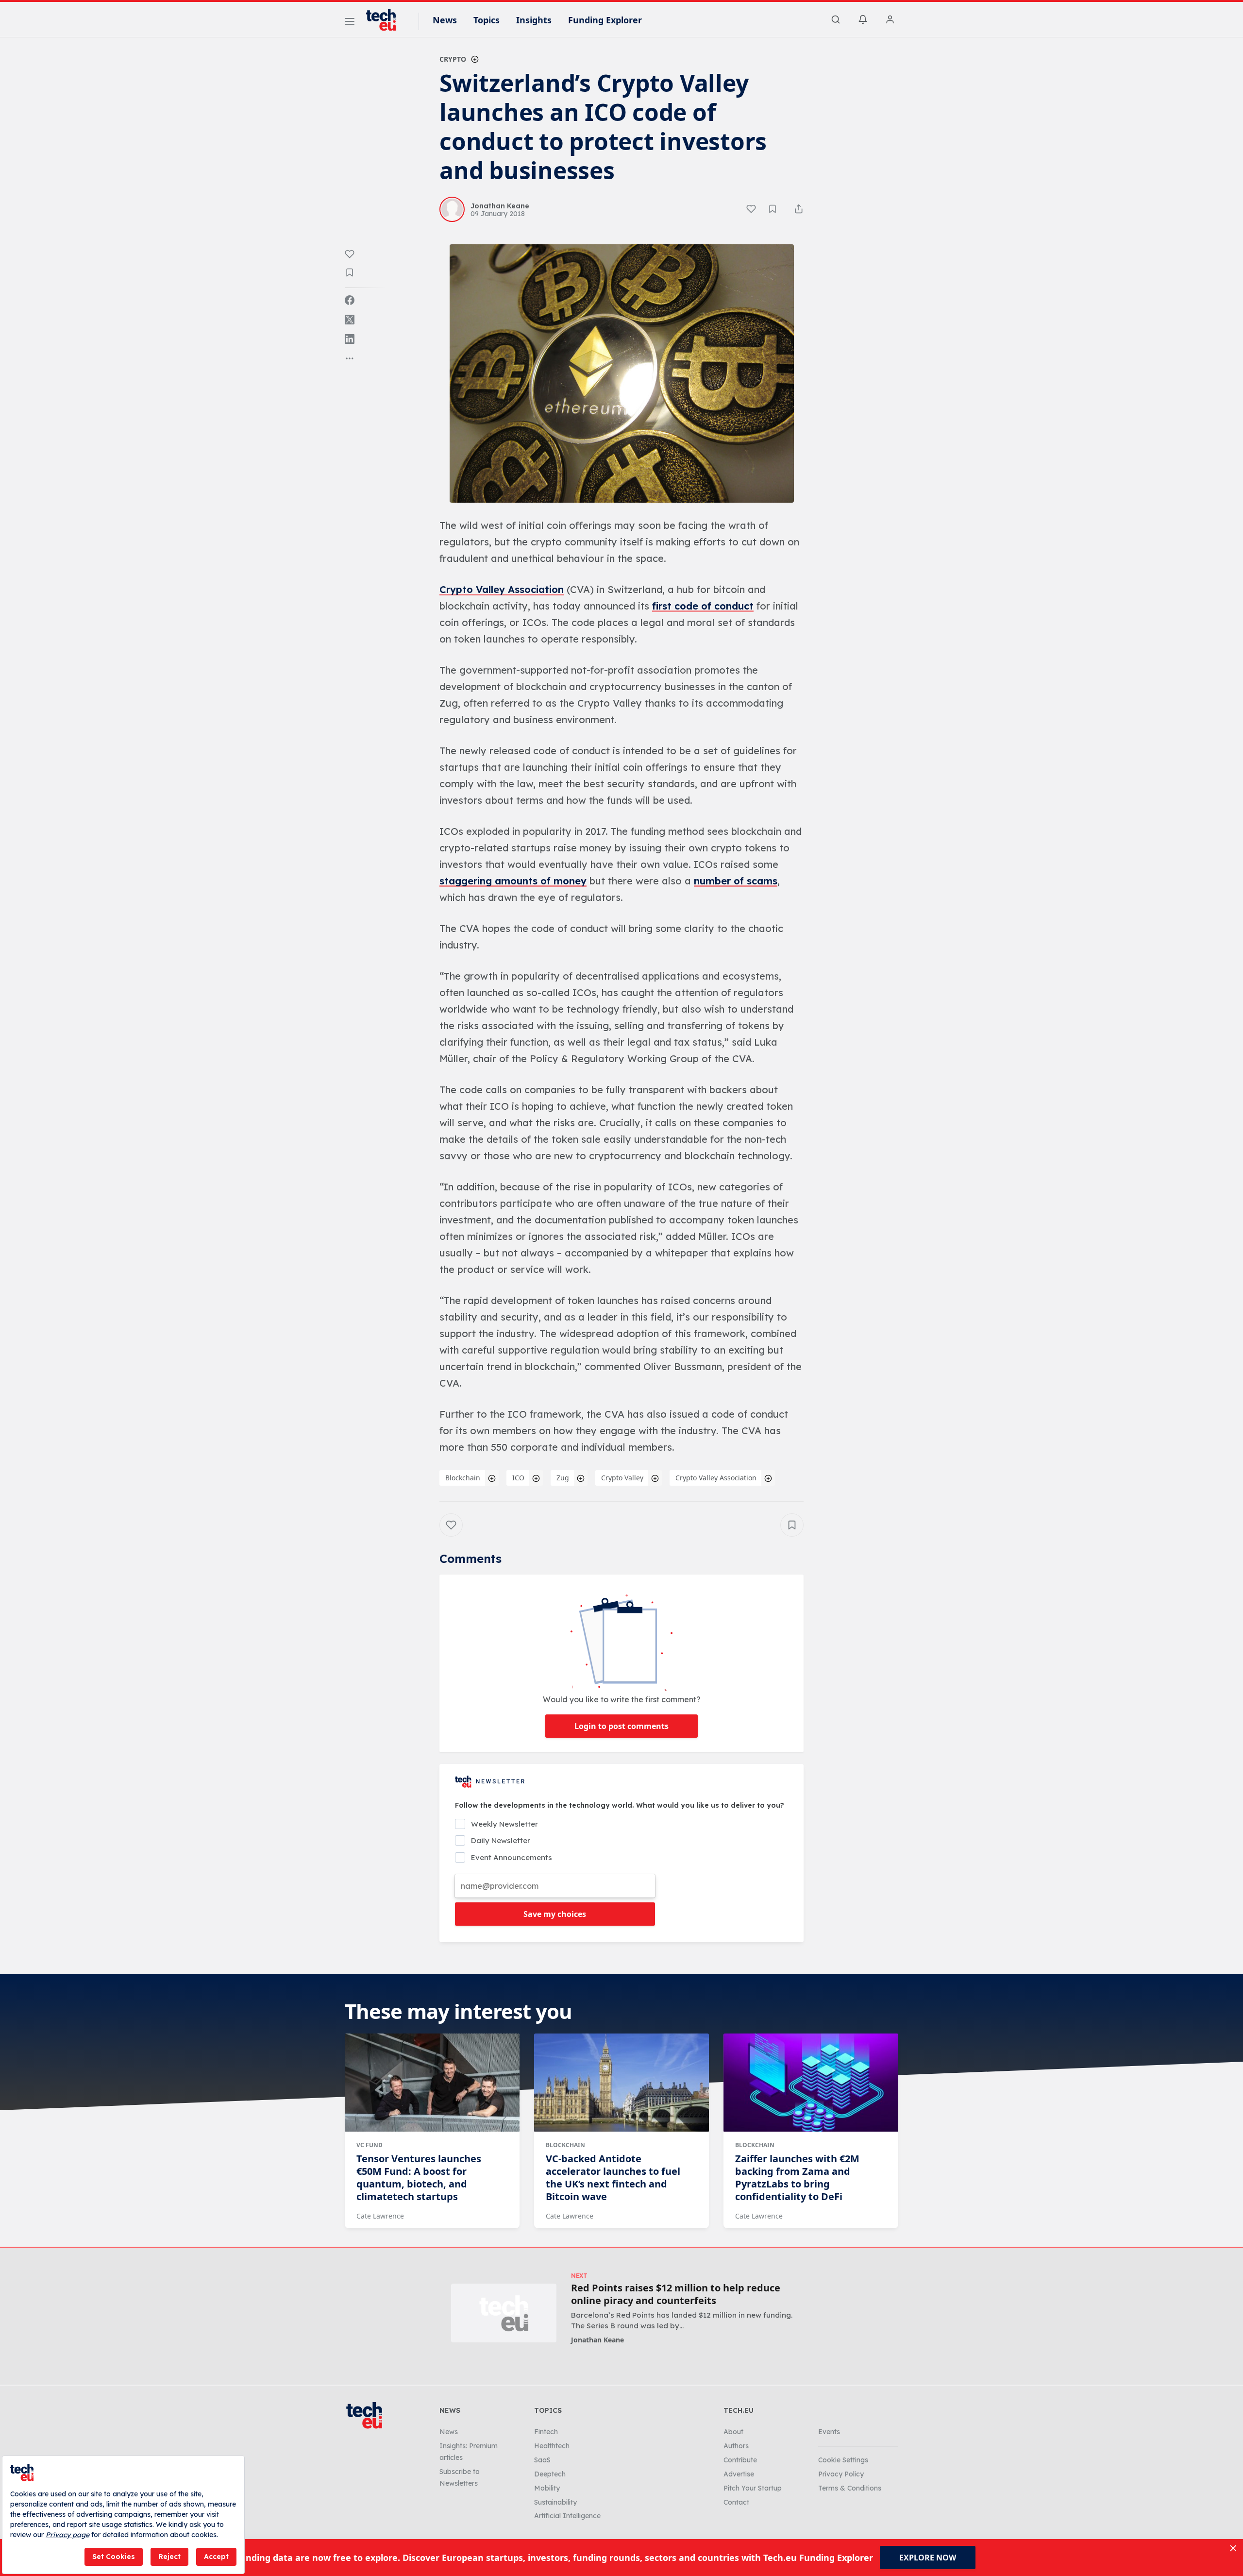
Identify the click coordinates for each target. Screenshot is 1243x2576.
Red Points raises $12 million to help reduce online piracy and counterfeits (676, 2294)
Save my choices (555, 1914)
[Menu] (350, 23)
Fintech (546, 2432)
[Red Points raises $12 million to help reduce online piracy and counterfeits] (504, 2313)
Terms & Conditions (850, 2488)
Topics (487, 20)
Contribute (740, 2460)
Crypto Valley (622, 1478)
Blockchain (463, 1478)
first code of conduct (703, 606)
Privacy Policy (841, 2474)
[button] (622, 373)
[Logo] (386, 20)
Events (829, 2432)
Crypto (453, 59)
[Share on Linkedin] (350, 339)
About (733, 2432)
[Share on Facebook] (350, 300)
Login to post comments (621, 1726)
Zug (563, 1478)
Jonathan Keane (597, 2340)
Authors (736, 2446)
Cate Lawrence (380, 2216)
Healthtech (552, 2446)
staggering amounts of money (513, 881)
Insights (534, 20)
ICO (518, 1478)
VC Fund (370, 2145)
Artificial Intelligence (567, 2516)
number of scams (736, 881)
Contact (736, 2502)
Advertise (739, 2474)
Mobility (547, 2488)
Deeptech (550, 2474)
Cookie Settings (843, 2460)
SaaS (542, 2460)
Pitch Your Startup (753, 2488)
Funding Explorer (605, 20)
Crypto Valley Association (502, 589)
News (445, 20)
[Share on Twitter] (350, 320)
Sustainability (555, 2502)
